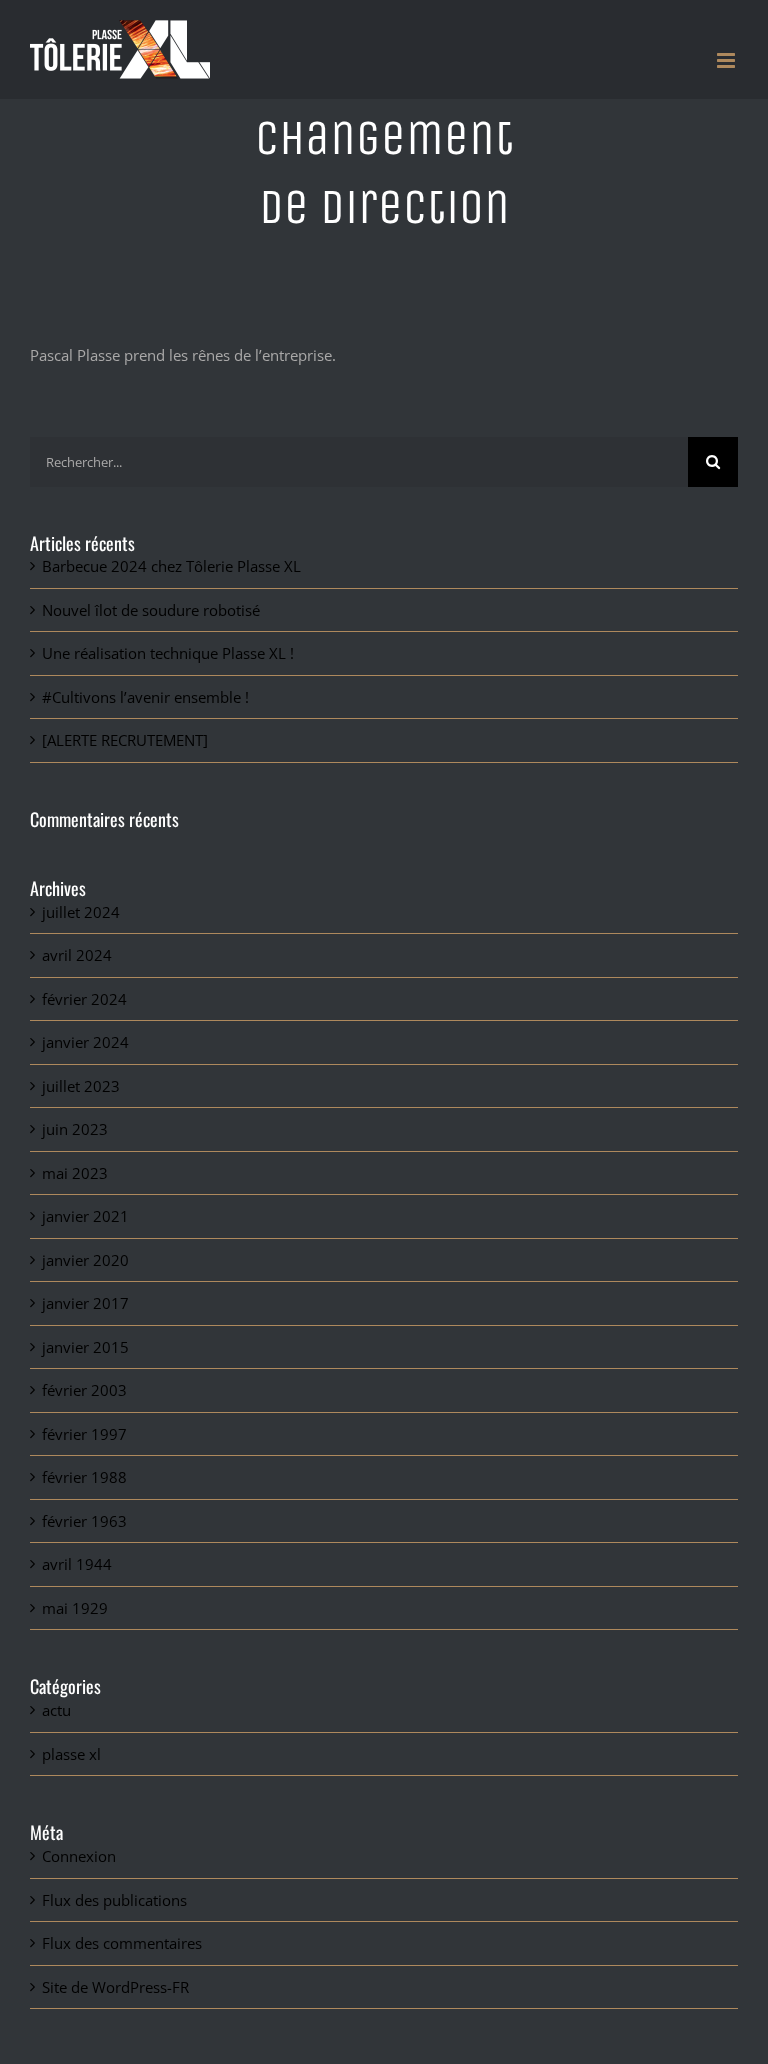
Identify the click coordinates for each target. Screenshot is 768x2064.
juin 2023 (75, 1129)
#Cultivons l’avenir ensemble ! (145, 697)
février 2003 (84, 1390)
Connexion (79, 1856)
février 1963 (84, 1521)
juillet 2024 (81, 912)
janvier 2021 (85, 1216)
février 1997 (84, 1434)
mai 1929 (75, 1608)
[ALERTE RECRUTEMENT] (125, 740)
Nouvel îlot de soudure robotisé (151, 610)
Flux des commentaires (122, 1943)
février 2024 (84, 999)
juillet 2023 (81, 1086)
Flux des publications (114, 1900)
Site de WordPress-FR (115, 1987)
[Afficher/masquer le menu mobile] (727, 60)
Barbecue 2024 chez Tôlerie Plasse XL (171, 566)
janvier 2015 (85, 1347)
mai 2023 (75, 1173)
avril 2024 (77, 955)
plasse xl (71, 1754)
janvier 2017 (85, 1303)
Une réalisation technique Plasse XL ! (168, 653)
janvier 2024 (85, 1042)
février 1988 (84, 1477)
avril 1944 (77, 1564)
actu (56, 1710)
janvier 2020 (85, 1260)
